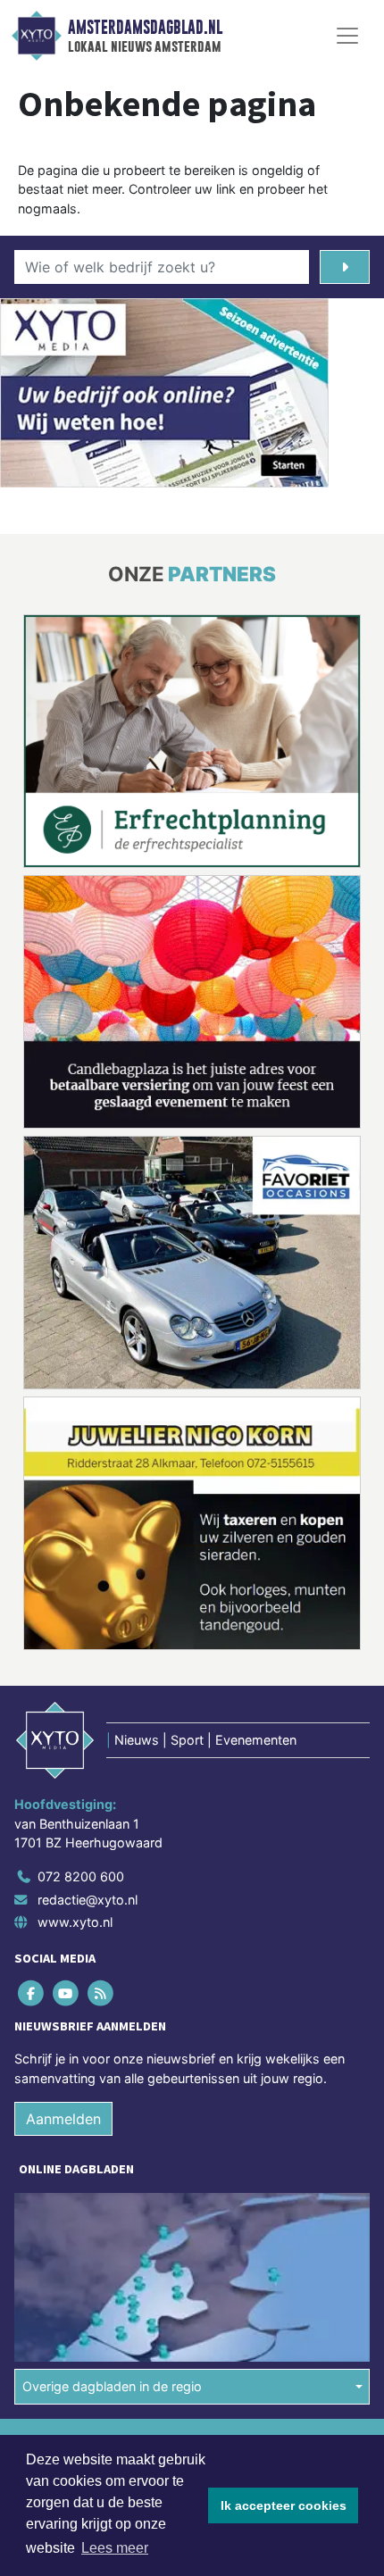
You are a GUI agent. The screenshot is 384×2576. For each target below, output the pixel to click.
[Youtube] (67, 1993)
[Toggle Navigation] (347, 36)
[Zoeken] (345, 267)
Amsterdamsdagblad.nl (145, 28)
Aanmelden (63, 2120)
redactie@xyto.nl (88, 1900)
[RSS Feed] (101, 1993)
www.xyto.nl (75, 1922)
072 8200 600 (81, 1876)
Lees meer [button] (115, 2548)
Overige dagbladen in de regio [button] (112, 2386)
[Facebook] (32, 1993)
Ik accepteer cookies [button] (284, 2505)
